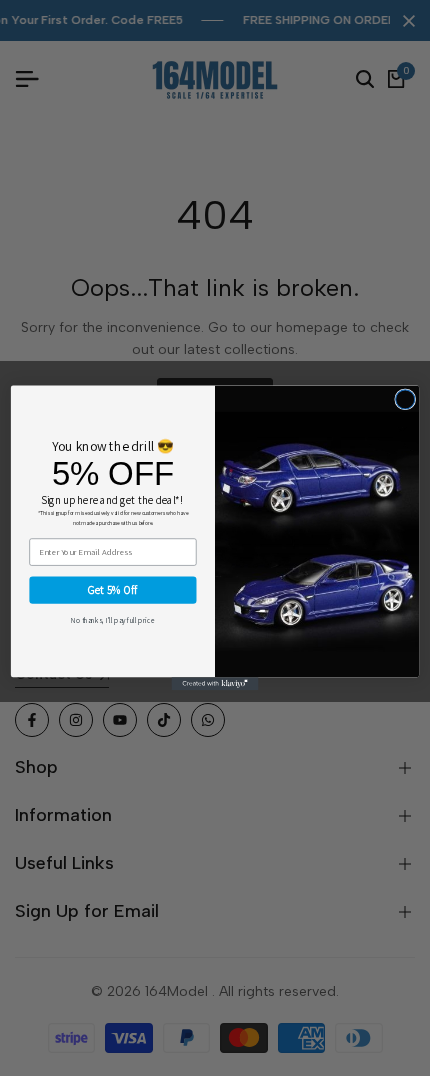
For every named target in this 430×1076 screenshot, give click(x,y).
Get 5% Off (112, 590)
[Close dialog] (405, 399)
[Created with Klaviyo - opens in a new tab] (214, 683)
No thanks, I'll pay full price (112, 620)
